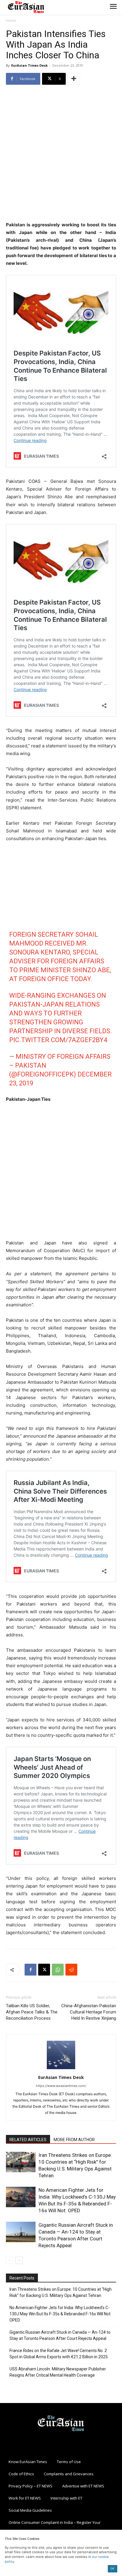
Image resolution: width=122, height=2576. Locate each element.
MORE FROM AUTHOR (74, 2140)
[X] (44, 1970)
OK (112, 2568)
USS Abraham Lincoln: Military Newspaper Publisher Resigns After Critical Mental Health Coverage (58, 2372)
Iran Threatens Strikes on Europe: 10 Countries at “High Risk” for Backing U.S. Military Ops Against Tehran (61, 2292)
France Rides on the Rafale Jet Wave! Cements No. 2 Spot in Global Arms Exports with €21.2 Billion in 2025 (59, 2354)
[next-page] (19, 2260)
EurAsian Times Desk (29, 65)
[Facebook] (30, 1970)
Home (11, 21)
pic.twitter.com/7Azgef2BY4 (58, 1040)
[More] (74, 79)
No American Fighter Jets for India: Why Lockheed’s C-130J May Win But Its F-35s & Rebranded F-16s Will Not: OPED (60, 2314)
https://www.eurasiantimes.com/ (61, 2086)
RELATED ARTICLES (28, 2140)
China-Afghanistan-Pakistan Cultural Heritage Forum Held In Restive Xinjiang (89, 2012)
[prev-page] (10, 2260)
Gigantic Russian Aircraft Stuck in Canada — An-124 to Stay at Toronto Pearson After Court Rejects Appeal (60, 2335)
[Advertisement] (61, 154)
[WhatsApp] (58, 1970)
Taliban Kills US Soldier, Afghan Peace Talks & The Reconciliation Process (32, 2012)
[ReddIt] (71, 1970)
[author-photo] (61, 2069)
